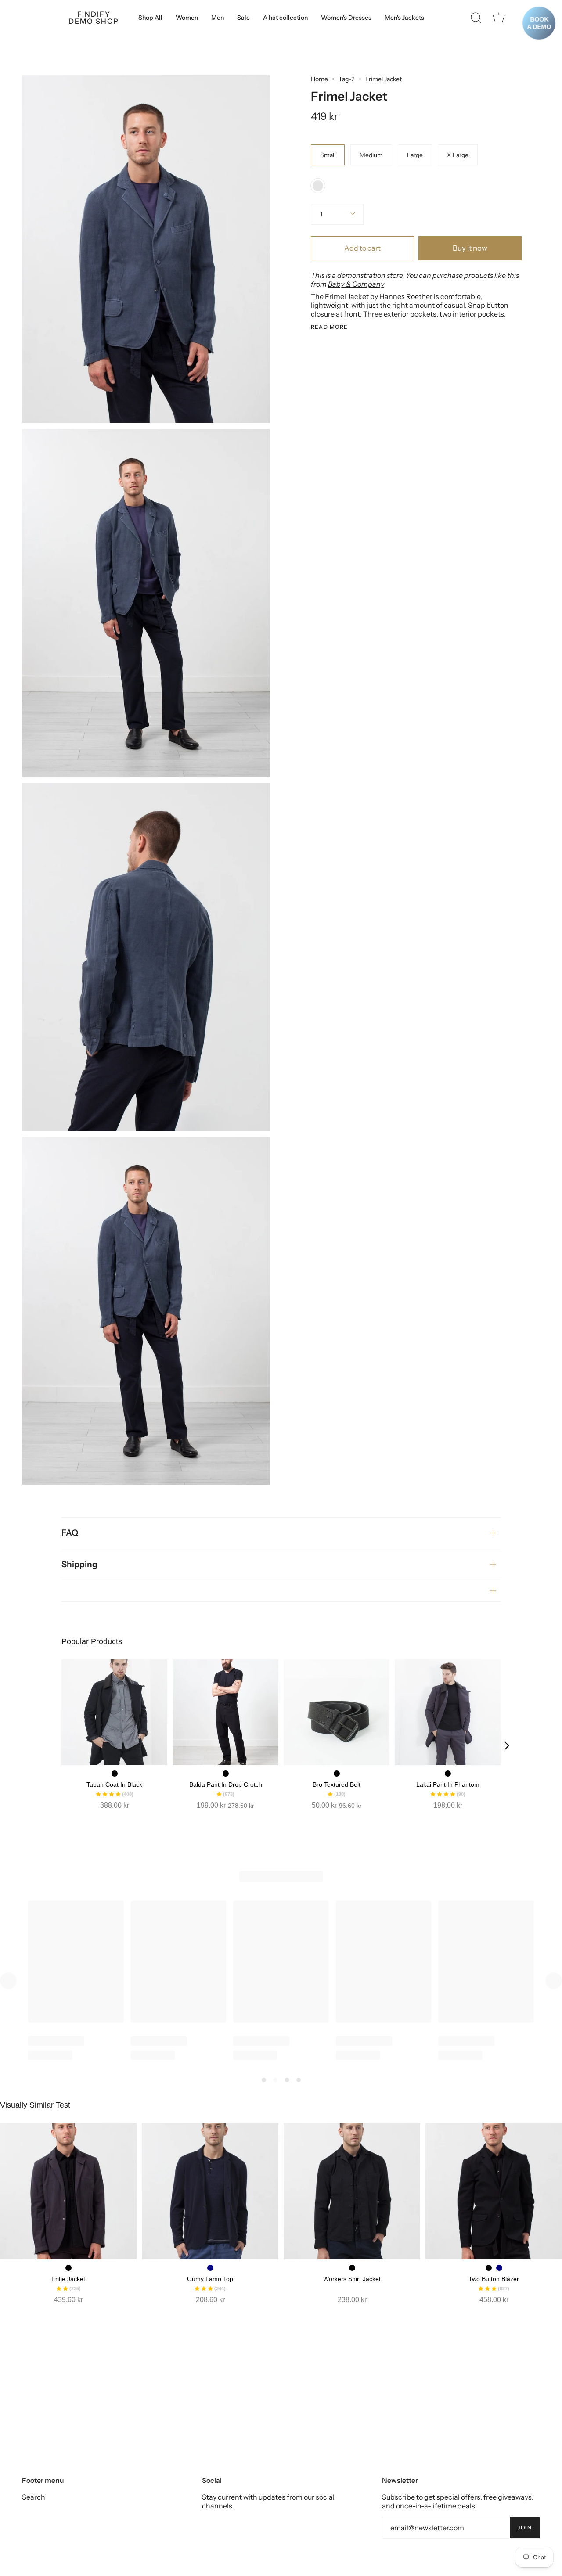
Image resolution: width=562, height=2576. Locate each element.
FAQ (70, 1533)
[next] (507, 1745)
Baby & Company (356, 284)
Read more (330, 327)
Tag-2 (347, 79)
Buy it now (470, 248)
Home (319, 79)
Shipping (79, 1564)
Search (34, 2497)
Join (525, 2527)
